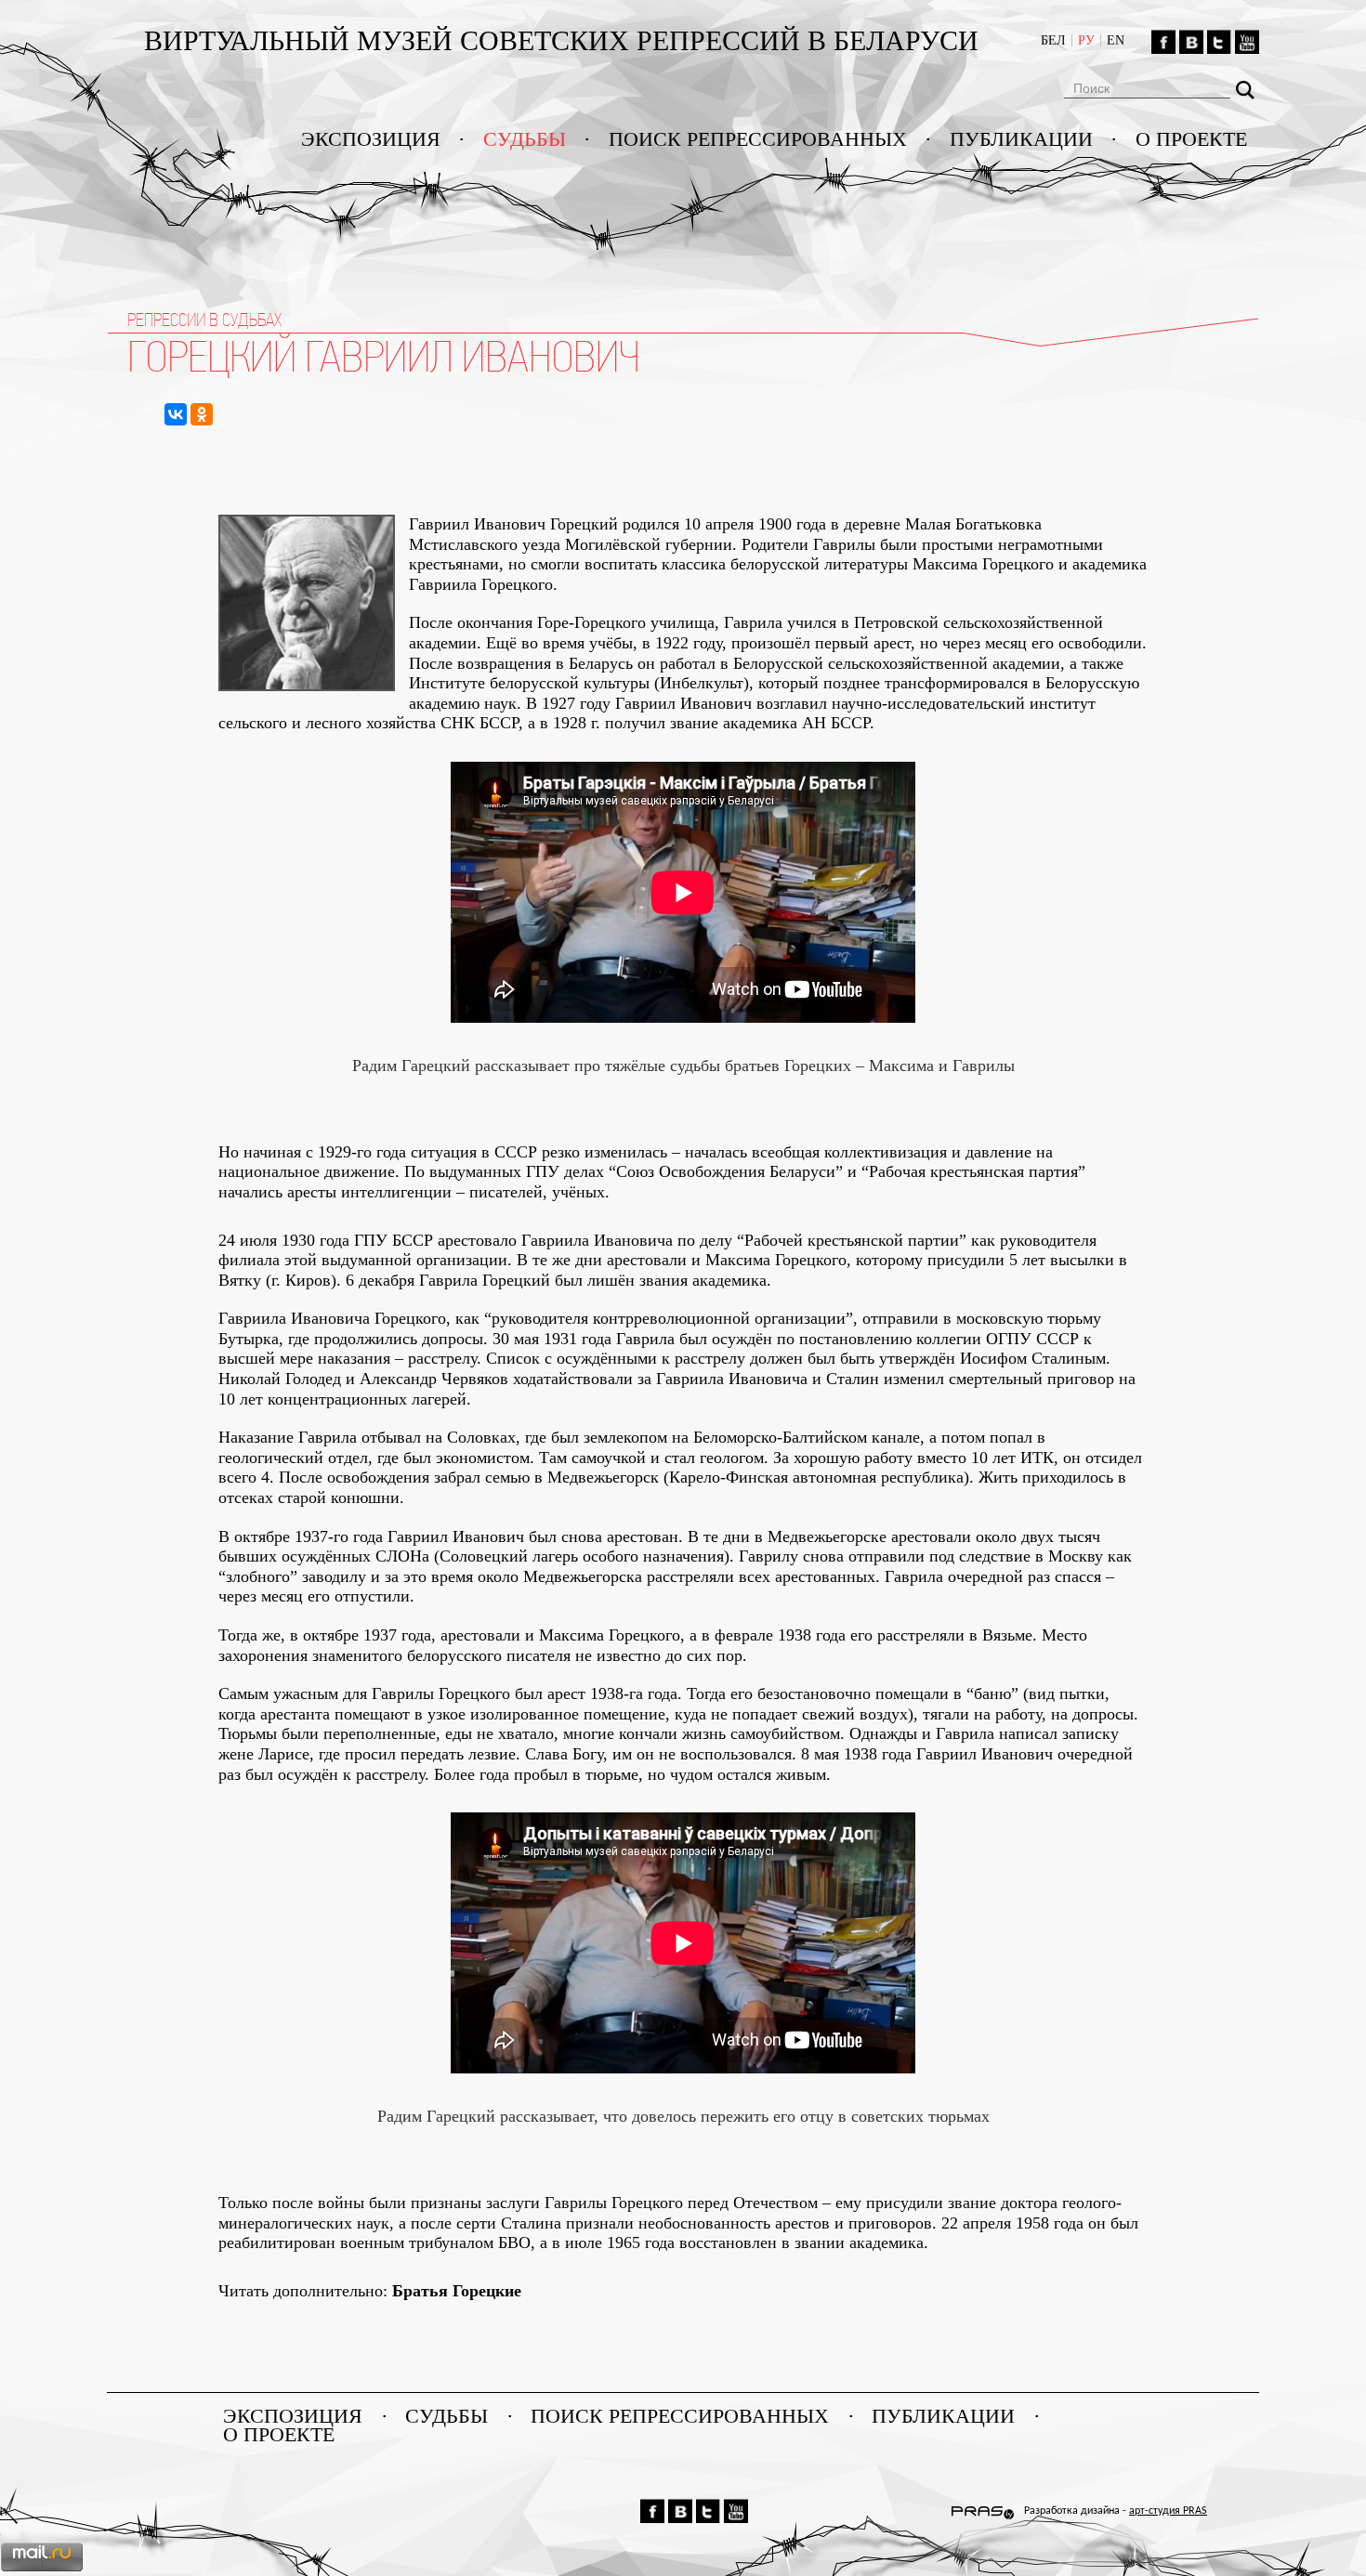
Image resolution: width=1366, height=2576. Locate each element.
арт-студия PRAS (1168, 2511)
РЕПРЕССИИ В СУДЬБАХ (204, 320)
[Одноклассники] (202, 414)
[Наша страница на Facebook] (1163, 42)
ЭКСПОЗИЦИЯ (371, 139)
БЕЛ (1053, 40)
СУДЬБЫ (525, 139)
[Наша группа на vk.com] (1191, 42)
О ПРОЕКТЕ (1191, 139)
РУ (1086, 40)
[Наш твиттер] (1219, 42)
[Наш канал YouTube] (1247, 42)
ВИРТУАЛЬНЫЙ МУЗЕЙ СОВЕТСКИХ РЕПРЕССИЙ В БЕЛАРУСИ (565, 40)
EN (1116, 40)
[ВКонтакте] (176, 414)
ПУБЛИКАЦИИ (1021, 139)
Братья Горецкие (457, 2291)
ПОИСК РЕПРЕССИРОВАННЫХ (758, 139)
